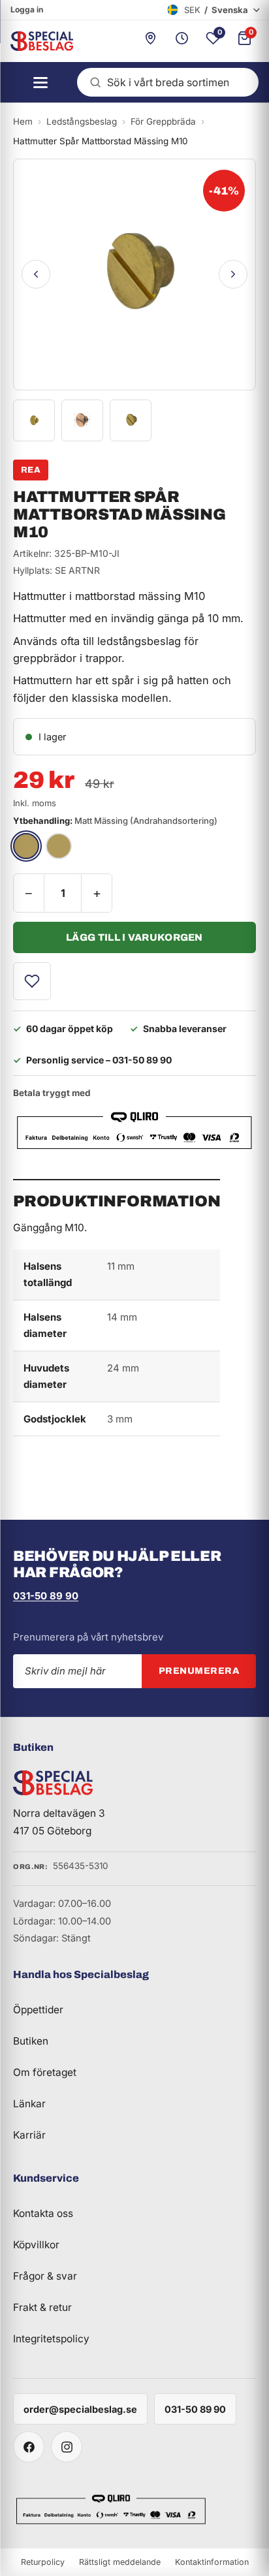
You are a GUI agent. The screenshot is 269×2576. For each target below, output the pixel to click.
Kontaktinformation (212, 2562)
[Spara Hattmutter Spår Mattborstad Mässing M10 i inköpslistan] (32, 981)
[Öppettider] (182, 41)
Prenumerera (199, 1671)
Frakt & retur (42, 2307)
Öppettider (38, 2010)
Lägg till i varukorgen (134, 937)
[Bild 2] (82, 420)
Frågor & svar (45, 2276)
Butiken (31, 2041)
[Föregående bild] (36, 274)
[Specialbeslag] (37, 41)
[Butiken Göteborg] (150, 41)
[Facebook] (29, 2447)
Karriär (29, 2135)
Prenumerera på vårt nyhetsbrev (88, 1637)
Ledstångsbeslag (82, 121)
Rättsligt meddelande (120, 2562)
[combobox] (168, 82)
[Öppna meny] (37, 82)
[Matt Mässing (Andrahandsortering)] (26, 846)
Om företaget (45, 2072)
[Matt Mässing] (59, 846)
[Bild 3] (131, 420)
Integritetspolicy (51, 2339)
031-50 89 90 (46, 1596)
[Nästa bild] (233, 274)
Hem (23, 121)
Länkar (29, 2104)
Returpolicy (43, 2562)
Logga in (27, 9)
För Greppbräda (163, 121)
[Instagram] (67, 2447)
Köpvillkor (36, 2245)
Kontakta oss (43, 2213)
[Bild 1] (34, 420)
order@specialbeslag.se (80, 2409)
